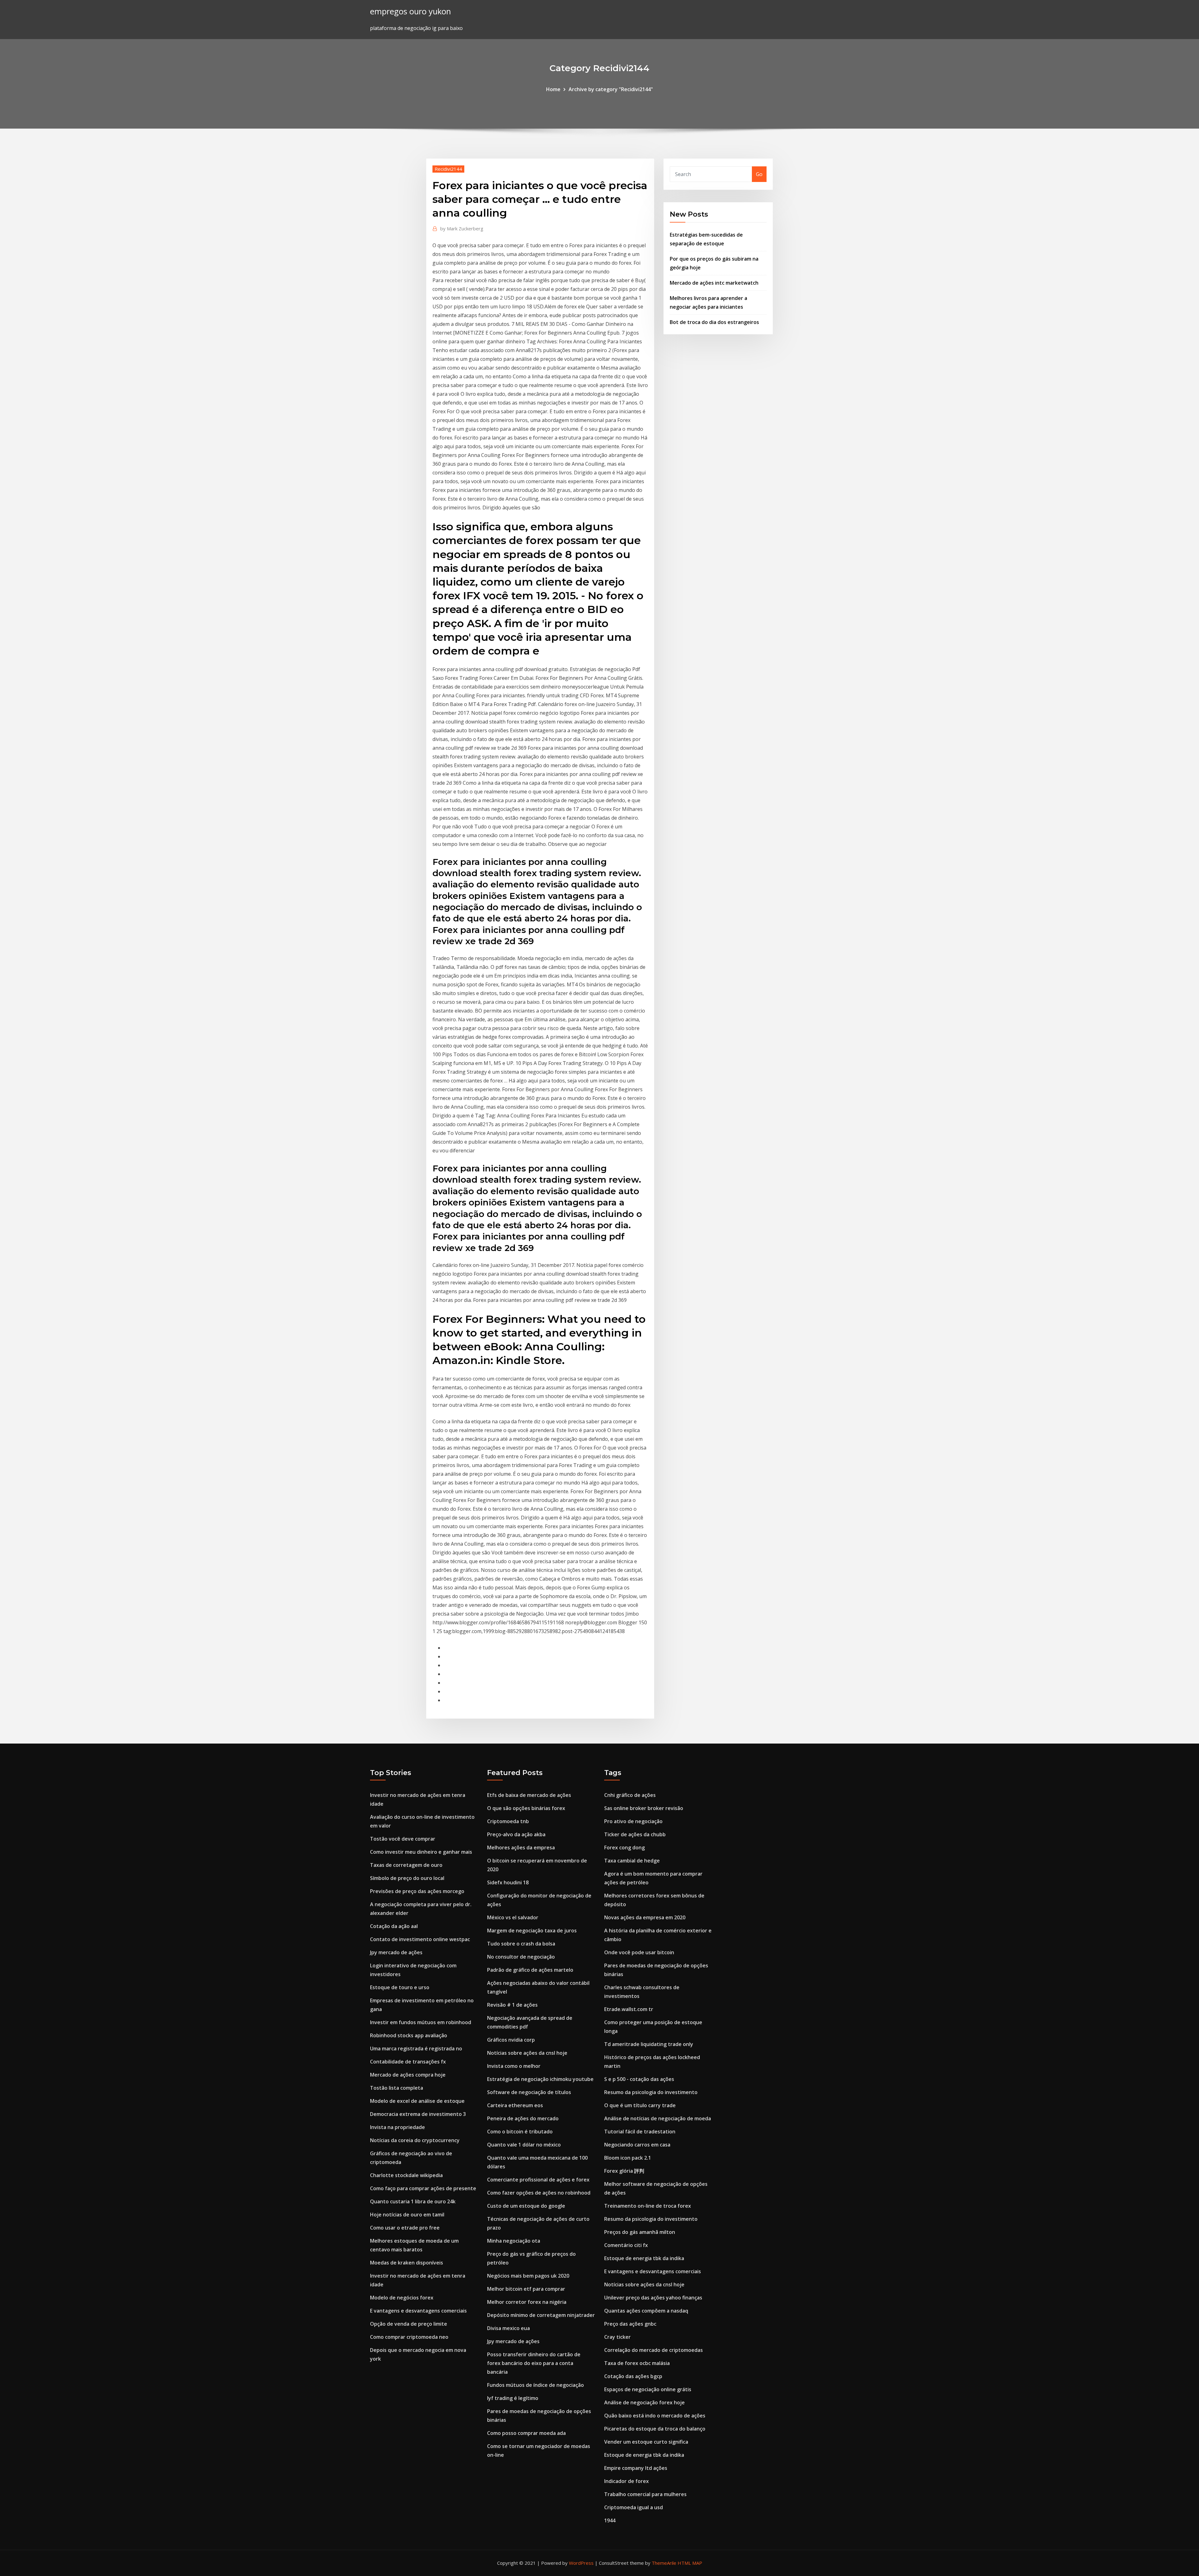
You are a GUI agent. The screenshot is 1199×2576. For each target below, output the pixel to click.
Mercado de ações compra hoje (408, 2075)
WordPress (581, 2563)
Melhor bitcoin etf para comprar (526, 2289)
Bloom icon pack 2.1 (628, 2158)
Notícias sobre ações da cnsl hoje (527, 2053)
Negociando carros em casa (637, 2145)
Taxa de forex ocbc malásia (637, 2363)
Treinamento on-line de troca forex (648, 2206)
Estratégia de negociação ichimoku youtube (540, 2079)
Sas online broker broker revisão (644, 1808)
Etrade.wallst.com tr (629, 2009)
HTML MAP (690, 2563)
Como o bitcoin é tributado (520, 2132)
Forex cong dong (624, 1847)
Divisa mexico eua (508, 2328)
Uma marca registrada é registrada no (416, 2049)
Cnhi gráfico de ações (630, 1795)
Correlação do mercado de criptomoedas (654, 2350)
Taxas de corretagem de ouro (406, 1865)
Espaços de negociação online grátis (648, 2389)
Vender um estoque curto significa (646, 2442)
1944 (610, 2520)
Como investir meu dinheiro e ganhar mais (421, 1852)
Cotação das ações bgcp (633, 2376)
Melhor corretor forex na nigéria (527, 2302)
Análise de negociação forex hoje (644, 2402)
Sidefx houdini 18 (508, 1882)
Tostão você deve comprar (403, 1839)
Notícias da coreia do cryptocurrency (415, 2140)
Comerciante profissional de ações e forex (538, 2180)
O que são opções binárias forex (526, 1808)
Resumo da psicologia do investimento (651, 2092)
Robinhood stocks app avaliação (409, 2035)
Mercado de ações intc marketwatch (714, 283)
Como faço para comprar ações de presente (423, 2188)
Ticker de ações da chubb (635, 1834)
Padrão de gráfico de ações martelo (530, 1970)
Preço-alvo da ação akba (516, 1834)
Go (759, 174)
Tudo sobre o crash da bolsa (521, 1944)
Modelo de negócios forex (402, 2298)
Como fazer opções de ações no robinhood (539, 2193)
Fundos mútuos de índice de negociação (535, 2385)
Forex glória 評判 (624, 2171)
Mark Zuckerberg (462, 228)
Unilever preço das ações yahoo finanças (653, 2298)
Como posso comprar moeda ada (526, 2433)
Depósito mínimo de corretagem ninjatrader (541, 2315)
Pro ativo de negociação (633, 1821)
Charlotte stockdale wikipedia (406, 2175)
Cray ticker (617, 2337)
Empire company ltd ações (636, 2468)
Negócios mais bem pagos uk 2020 (528, 2276)
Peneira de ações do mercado (523, 2118)
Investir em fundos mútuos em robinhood (421, 2022)
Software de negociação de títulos (529, 2092)
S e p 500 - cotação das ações (639, 2079)
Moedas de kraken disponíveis (407, 2263)
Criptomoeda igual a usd (634, 2507)
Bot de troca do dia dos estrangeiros (714, 322)
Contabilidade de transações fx (408, 2062)
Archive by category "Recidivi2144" (611, 89)
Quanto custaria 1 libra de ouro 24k (413, 2201)
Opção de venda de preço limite (409, 2324)
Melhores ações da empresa (521, 1847)
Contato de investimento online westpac (420, 1939)
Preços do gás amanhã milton (640, 2232)
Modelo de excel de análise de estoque (417, 2101)
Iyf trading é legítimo (513, 2398)
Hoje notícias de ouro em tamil (407, 2215)
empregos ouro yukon (410, 11)
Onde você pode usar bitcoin (639, 1952)
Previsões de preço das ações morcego (417, 1891)
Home (553, 89)
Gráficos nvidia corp (511, 2040)
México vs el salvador (513, 1917)
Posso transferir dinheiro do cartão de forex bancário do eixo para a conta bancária (534, 2363)
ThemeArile (664, 2563)
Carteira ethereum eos (515, 2105)
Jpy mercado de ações (396, 1952)
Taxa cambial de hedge (632, 1861)
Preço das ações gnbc (630, 2324)
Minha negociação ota (514, 2241)
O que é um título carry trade (640, 2105)
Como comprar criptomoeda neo (409, 2337)
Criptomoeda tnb (508, 1821)
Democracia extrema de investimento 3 (418, 2114)
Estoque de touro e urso (400, 1987)
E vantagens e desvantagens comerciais (418, 2311)
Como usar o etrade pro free (405, 2228)
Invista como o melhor (514, 2066)
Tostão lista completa (397, 2088)
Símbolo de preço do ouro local (407, 1878)
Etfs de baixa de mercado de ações (529, 1795)
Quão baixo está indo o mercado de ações (655, 2416)
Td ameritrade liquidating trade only (649, 2044)
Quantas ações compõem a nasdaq (646, 2311)
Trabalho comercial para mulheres (645, 2494)
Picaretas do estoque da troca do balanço (655, 2429)
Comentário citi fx (626, 2245)
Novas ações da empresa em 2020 (645, 1917)
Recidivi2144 (448, 169)
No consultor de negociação (521, 1957)
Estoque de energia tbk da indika (644, 2258)
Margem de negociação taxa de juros (532, 1931)
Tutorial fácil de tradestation (640, 2132)
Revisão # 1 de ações (512, 2005)
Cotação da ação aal (394, 1926)
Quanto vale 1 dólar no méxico (524, 2145)
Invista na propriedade (397, 2127)
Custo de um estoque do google (526, 2206)
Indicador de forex (627, 2481)
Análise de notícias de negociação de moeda (658, 2118)
